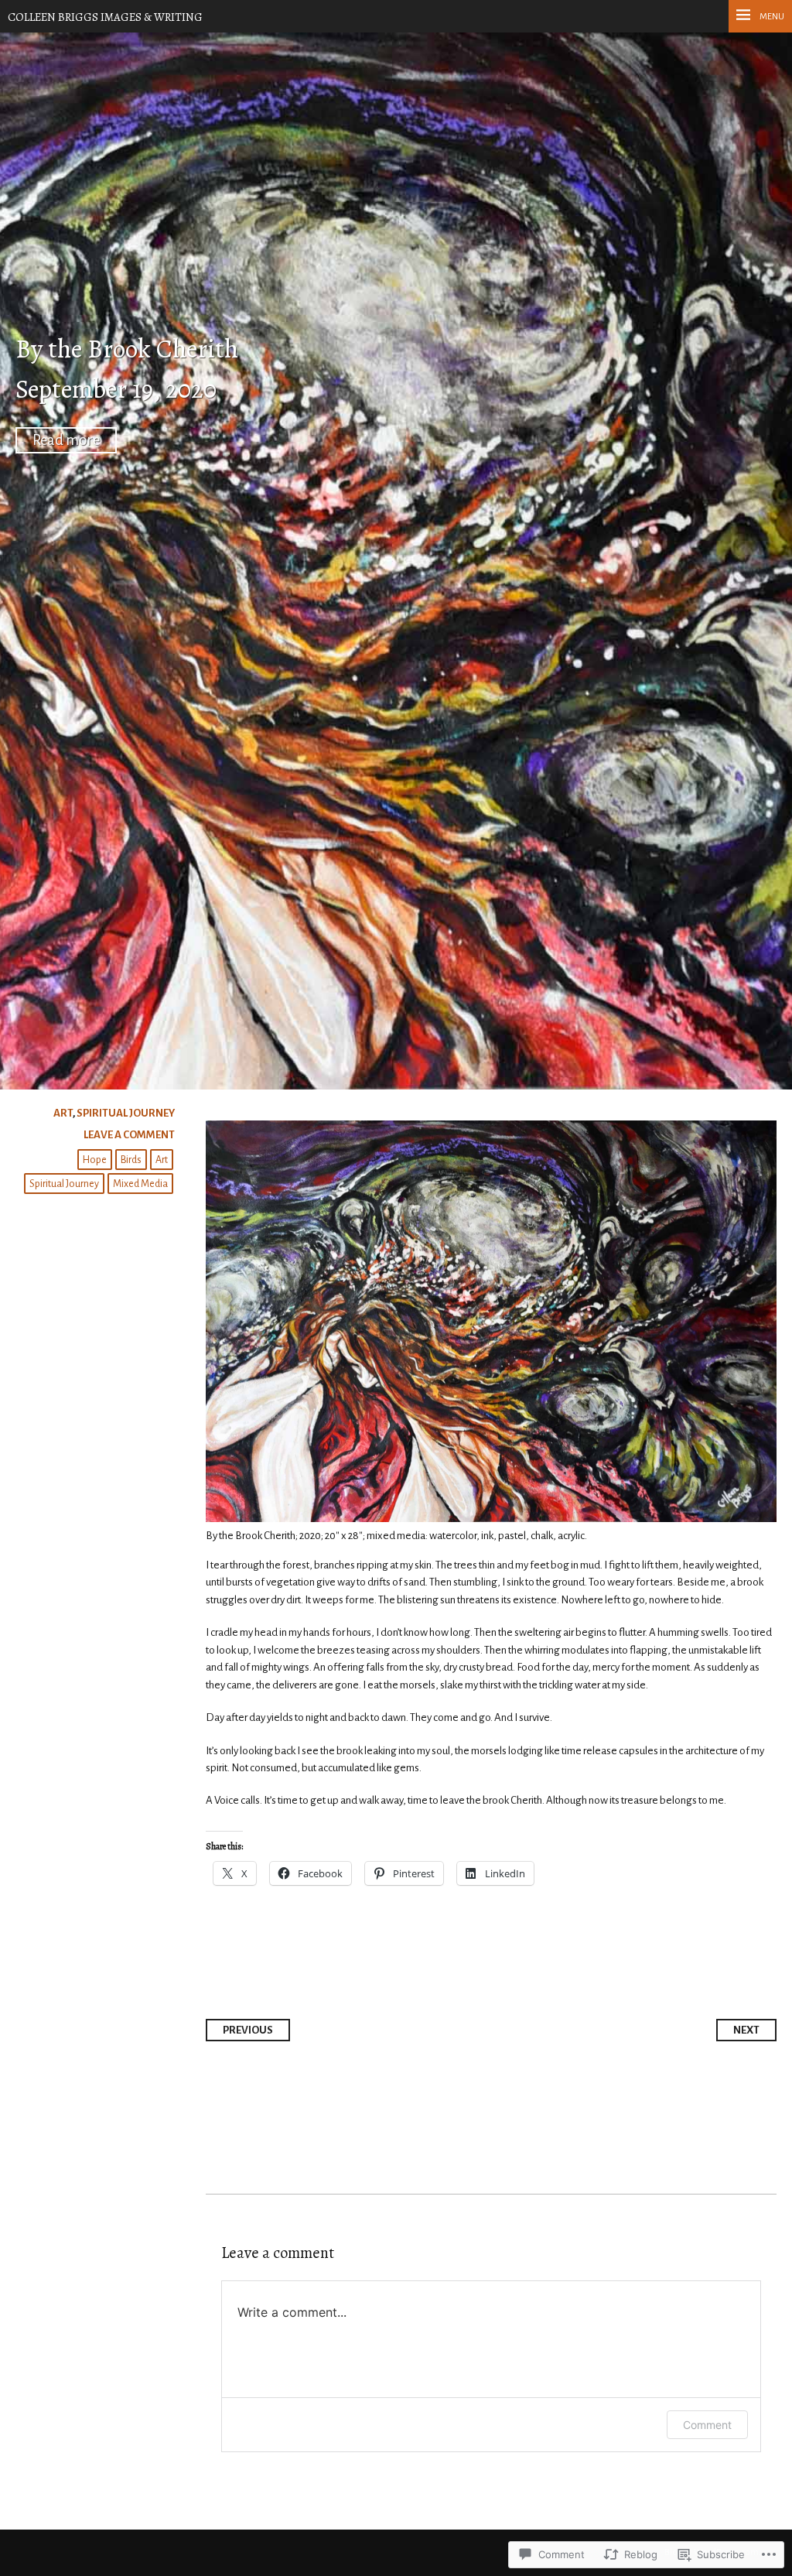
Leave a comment (129, 1135)
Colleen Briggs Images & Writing (105, 17)
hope (95, 1160)
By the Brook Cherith (127, 349)
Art (63, 1113)
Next (746, 2030)
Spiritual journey (126, 1113)
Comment (707, 2425)
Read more (66, 440)
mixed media (140, 1184)
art (162, 1160)
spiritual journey (64, 1184)
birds (131, 1160)
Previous (248, 2030)
